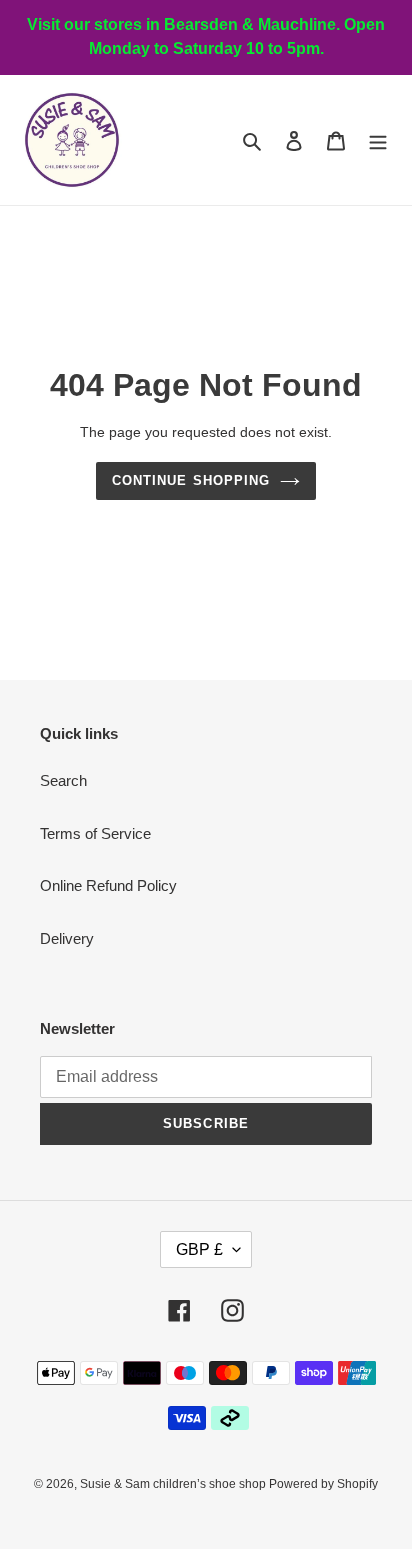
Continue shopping (191, 480)
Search (63, 780)
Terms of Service (95, 833)
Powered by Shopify (323, 1484)
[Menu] (378, 140)
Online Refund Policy (108, 885)
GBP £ (199, 1249)
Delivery (67, 938)
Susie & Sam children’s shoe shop (174, 1484)
